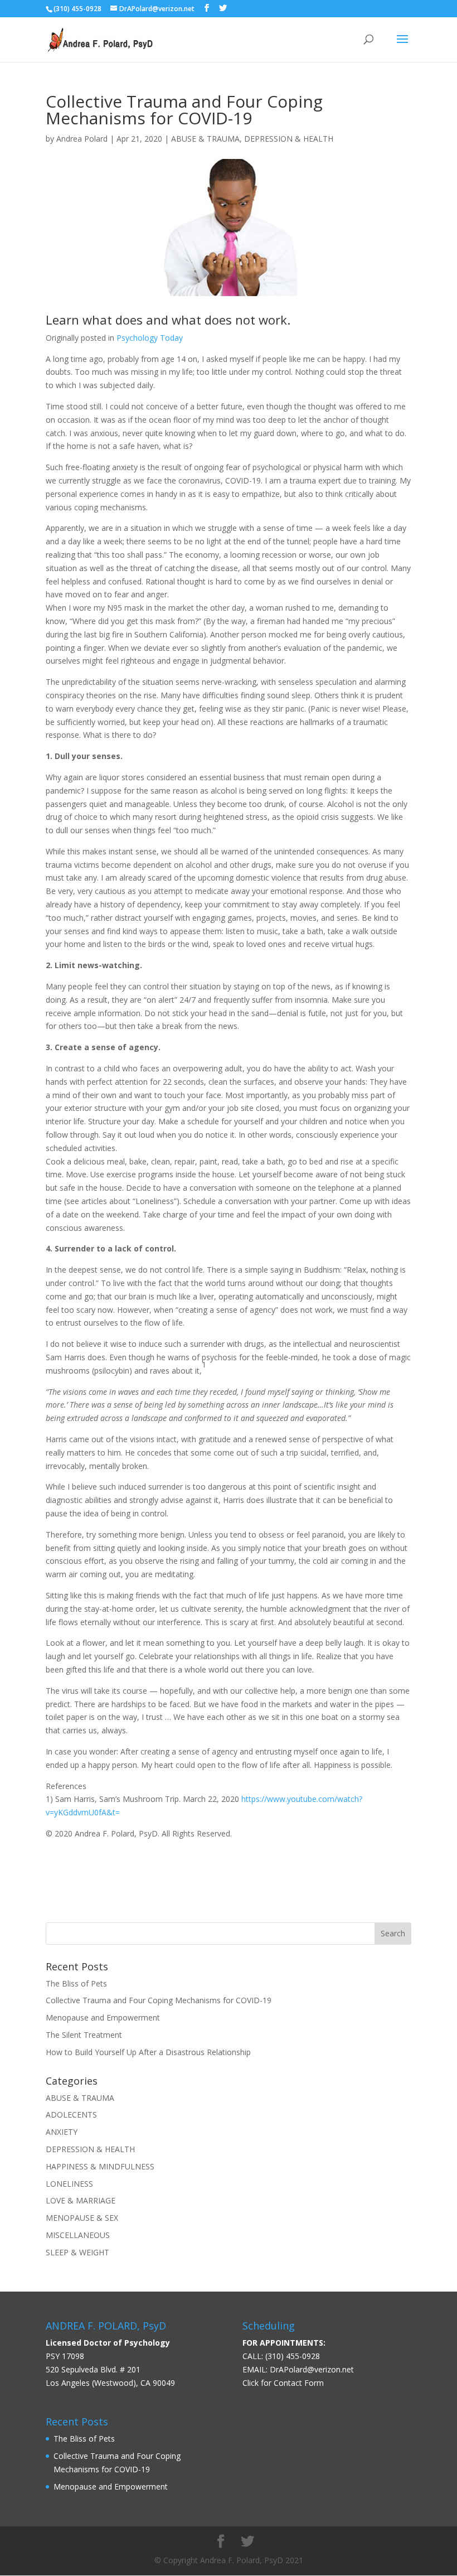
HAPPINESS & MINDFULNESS (100, 2166)
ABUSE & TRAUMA (205, 139)
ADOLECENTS (71, 2115)
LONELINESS (69, 2184)
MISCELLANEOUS (78, 2235)
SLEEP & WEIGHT (77, 2252)
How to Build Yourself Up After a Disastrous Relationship (148, 2052)
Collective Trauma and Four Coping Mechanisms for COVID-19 (159, 2000)
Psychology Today (150, 338)
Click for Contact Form (283, 2383)
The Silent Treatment (84, 2035)
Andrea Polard (82, 139)
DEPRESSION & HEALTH (289, 139)
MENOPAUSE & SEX (82, 2218)
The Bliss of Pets (76, 1983)
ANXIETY (62, 2132)
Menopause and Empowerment (103, 2017)
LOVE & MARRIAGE (81, 2200)
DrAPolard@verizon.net (312, 2369)
